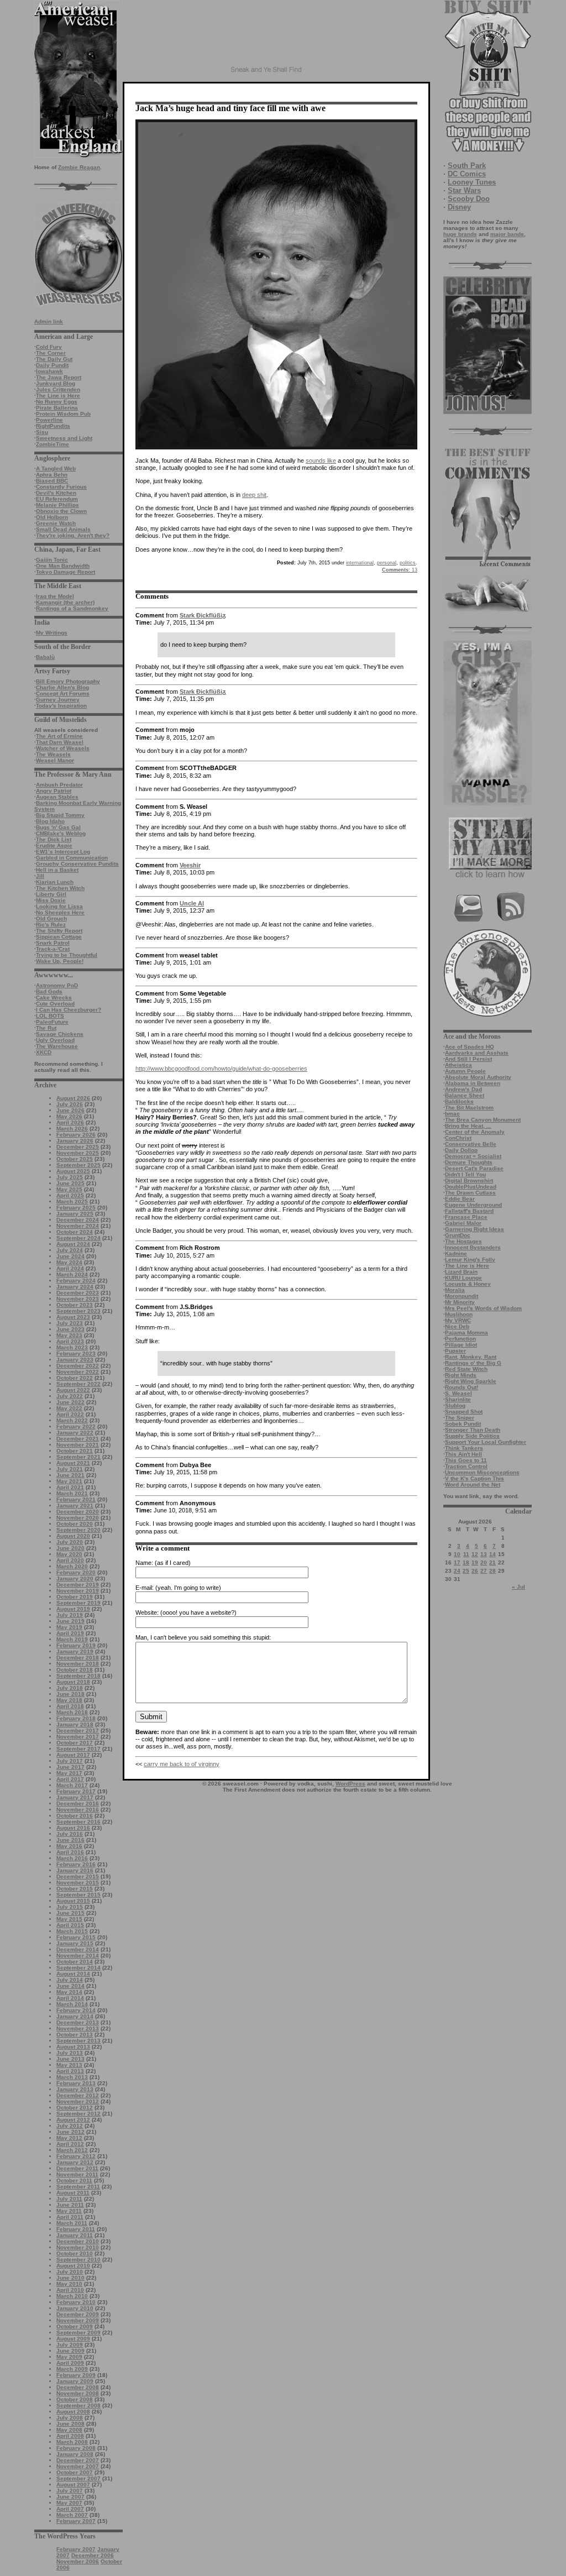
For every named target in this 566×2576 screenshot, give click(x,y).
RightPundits (53, 426)
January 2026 (75, 1141)
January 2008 (75, 2454)
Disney (459, 207)
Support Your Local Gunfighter (486, 1442)
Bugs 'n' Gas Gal (58, 827)
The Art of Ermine (59, 736)
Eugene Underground (473, 1205)
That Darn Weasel (60, 742)
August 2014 (73, 1974)
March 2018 (72, 1712)
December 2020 (78, 1512)
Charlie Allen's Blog (62, 687)
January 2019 (75, 1651)
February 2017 (76, 1791)
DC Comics (467, 174)
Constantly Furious (61, 487)
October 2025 (75, 1159)
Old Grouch (51, 918)
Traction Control (466, 1466)
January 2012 (75, 2162)
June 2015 (70, 1913)
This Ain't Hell (463, 1454)
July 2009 (70, 2345)
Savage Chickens (60, 1034)
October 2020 (75, 1524)
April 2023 (70, 1341)
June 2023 (70, 1329)
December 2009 (78, 2314)
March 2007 (72, 2515)
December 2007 (78, 2460)
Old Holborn (52, 517)
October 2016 (75, 1816)
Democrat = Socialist (473, 1156)
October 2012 (75, 2108)
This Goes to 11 (466, 1460)
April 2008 (70, 2436)
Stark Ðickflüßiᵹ (203, 615)
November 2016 (78, 1810)
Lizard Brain (461, 1272)
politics (408, 563)
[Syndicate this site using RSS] (511, 920)
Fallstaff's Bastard (469, 1211)
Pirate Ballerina (57, 408)
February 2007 (76, 2521)
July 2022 (70, 1396)
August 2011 (73, 2193)
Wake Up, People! (60, 961)
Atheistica (458, 1065)
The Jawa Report (59, 377)
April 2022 (70, 1414)
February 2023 (76, 1354)
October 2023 (75, 1305)
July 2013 (70, 2053)
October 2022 (75, 1378)
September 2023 (78, 1311)
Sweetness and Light (64, 438)
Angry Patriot (54, 791)
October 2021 (75, 1451)
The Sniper (460, 1418)
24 (457, 1571)
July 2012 (70, 2126)
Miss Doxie (51, 900)
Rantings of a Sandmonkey (72, 608)
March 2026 (72, 1129)
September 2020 (78, 1530)
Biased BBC (52, 481)
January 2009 (75, 2381)
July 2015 (70, 1907)
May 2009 (69, 2357)
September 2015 (78, 1895)
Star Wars (464, 190)
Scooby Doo (469, 199)
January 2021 (75, 1506)
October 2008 (75, 2399)
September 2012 (78, 2114)
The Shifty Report (59, 931)
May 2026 (69, 1116)
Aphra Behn (52, 475)
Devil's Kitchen (56, 493)
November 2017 (78, 1737)
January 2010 (75, 2308)
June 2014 (70, 1986)
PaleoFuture (52, 1022)
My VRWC (458, 1320)
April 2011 (70, 2217)
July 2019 (70, 1615)
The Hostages (463, 1241)
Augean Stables (57, 797)
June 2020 (70, 1548)
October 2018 (75, 1670)
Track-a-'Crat (53, 949)
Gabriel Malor (463, 1223)
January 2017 (75, 1797)
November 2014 (78, 1955)
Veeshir (190, 865)
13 (484, 1554)
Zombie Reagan (79, 167)
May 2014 (69, 1992)
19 (475, 1562)
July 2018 (70, 1688)
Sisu (42, 432)
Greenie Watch (56, 523)
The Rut (46, 1028)
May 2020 (69, 1554)
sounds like (321, 460)
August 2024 (73, 1244)
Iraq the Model (55, 596)
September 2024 (78, 1238)
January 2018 (75, 1724)
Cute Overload (55, 1004)
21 (492, 1562)
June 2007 (70, 2497)
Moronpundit (462, 1296)
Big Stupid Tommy (60, 815)
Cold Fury (49, 347)
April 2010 (70, 2290)
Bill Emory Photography (68, 681)
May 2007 (69, 2503)
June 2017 (70, 1767)
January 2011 (75, 2235)
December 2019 (78, 1585)
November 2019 (78, 1591)
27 (484, 1571)
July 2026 (70, 1104)
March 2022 (72, 1420)
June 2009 (70, 2351)
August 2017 (73, 1755)
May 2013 (69, 2065)
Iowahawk (49, 371)
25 (466, 1571)
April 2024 (70, 1268)
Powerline (49, 420)
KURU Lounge (463, 1278)
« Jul (518, 1587)
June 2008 (70, 2424)
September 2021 (78, 1457)
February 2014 (76, 2010)
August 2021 (73, 1463)
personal (387, 563)
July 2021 (70, 1469)
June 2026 (70, 1110)
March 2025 (72, 1201)
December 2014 (78, 1949)
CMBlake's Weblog (61, 833)
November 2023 (78, 1299)
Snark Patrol (53, 943)
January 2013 (75, 2089)
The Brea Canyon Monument (483, 1120)
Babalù (45, 657)
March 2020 (72, 1566)
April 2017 (70, 1779)
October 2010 (75, 2253)
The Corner (51, 353)
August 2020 (73, 1536)
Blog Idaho (50, 821)
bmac (452, 1114)
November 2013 (78, 2028)
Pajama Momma (467, 1332)
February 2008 (76, 2448)
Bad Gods (49, 991)
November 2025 (78, 1153)
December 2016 (78, 1803)
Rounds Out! (462, 1387)
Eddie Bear (460, 1199)
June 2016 (70, 1840)
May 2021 (69, 1481)
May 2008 (69, 2430)
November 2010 (78, 2247)
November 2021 (78, 1445)
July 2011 (69, 2199)
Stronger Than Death (473, 1430)
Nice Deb (457, 1326)
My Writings (52, 633)
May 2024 (69, 1262)
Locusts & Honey (468, 1284)
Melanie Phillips (57, 505)
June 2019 (70, 1621)
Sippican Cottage (59, 937)
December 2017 (78, 1731)
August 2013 (73, 2047)
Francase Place (466, 1217)
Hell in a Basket (57, 870)
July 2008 (70, 2418)
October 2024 (75, 1232)
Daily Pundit (52, 365)
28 (492, 1571)
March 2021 (72, 1493)
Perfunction (460, 1339)
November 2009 (78, 2320)
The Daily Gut (54, 359)
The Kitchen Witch (60, 888)
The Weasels (53, 754)
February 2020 (76, 1572)
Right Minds (461, 1375)
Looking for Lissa (59, 906)
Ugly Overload (55, 1040)
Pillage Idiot (461, 1345)
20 (484, 1562)
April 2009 (70, 2363)
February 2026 (76, 1135)
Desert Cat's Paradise (474, 1168)
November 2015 (78, 1883)
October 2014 (75, 1962)
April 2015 (70, 1925)
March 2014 (72, 2004)
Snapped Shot (464, 1412)
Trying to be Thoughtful (67, 955)
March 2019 (72, 1639)
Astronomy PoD (57, 985)
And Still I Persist (468, 1059)
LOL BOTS (50, 1016)
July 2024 (70, 1250)
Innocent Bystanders (473, 1247)
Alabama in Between (473, 1083)
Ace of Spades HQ (470, 1047)
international (360, 563)
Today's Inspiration (61, 706)
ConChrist (458, 1138)
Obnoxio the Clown (61, 511)
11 (466, 1554)
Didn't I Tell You (465, 1174)
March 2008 (72, 2442)
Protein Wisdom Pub (63, 414)
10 (457, 1554)
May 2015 (69, 1919)
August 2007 (73, 2485)
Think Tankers (464, 1448)
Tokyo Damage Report (65, 572)
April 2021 (70, 1487)
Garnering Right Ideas (475, 1229)
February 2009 (76, 2375)
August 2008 (73, 2412)
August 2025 (73, 1171)
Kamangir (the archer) (65, 602)
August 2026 (73, 1098)
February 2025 (76, 1208)
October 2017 (75, 1743)
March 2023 (72, 1347)
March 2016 (72, 1858)
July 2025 (70, 1177)
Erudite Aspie (54, 845)
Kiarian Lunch (55, 882)
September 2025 (78, 1165)
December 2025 (78, 1147)
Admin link (49, 321)
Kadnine (456, 1253)
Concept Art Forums (63, 693)
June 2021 (70, 1475)
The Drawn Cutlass (470, 1193)
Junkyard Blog (56, 383)
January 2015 (75, 1943)
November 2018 (78, 1664)
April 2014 (70, 1998)
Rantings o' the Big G (473, 1363)
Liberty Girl (51, 894)
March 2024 (72, 1274)
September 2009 (78, 2332)
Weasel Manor (55, 760)
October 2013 (75, 2035)
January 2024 (75, 1287)
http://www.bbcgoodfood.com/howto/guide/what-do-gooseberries (221, 1069)
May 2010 (69, 2284)
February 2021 (76, 1499)
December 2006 (93, 2555)
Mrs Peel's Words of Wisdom (483, 1308)
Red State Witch (466, 1369)
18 (466, 1562)
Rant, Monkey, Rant (471, 1357)
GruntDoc (458, 1235)
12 (475, 1554)
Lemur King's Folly (470, 1260)
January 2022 (75, 1433)
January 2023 (75, 1360)
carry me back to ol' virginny (182, 1764)
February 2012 (76, 2156)
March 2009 (72, 2369)
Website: (147, 1612)
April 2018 (70, 1706)
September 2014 (78, 1968)
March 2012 (72, 2150)
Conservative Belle (471, 1144)
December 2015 (78, 1876)
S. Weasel (458, 1393)
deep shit (254, 495)
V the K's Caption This (475, 1478)
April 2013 (70, 2071)
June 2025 (70, 1183)
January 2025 (75, 1214)
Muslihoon (459, 1314)
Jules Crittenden (58, 389)
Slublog (455, 1405)
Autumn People (465, 1071)
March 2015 (72, 1931)
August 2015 (73, 1901)
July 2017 (70, 1761)
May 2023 (69, 1335)
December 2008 (78, 2387)
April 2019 (70, 1633)
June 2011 (70, 2205)
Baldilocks (459, 1101)
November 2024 (78, 1226)
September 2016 (78, 1822)
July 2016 (70, 1834)
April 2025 (70, 1195)
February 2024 (76, 1281)
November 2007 (78, 2466)
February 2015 (76, 1937)
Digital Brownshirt (469, 1180)
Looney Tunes (472, 182)
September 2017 (78, 1749)
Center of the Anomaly (475, 1132)
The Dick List (54, 839)
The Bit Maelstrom (469, 1108)
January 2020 (75, 1578)
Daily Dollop (461, 1150)
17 (457, 1562)
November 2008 (78, 2393)
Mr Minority (460, 1302)
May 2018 (69, 1700)
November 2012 (78, 2101)
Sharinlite (458, 1399)
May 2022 (69, 1408)
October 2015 (75, 1889)
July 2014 (70, 1980)
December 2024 (78, 1220)
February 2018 (76, 1718)
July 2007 (70, 2491)
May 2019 (69, 1627)
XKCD (44, 1052)
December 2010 (78, 2241)
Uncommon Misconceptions (482, 1472)
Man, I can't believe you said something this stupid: (203, 1637)
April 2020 (70, 1560)
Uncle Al (192, 903)
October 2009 (75, 2326)
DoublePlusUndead (471, 1187)
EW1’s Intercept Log (63, 852)
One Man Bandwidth (63, 566)
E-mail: (145, 1588)
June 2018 (70, 1694)
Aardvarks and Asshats (477, 1053)
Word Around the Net (473, 1485)
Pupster (455, 1351)
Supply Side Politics (472, 1436)
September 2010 (78, 2260)
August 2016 (73, 1828)
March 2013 (72, 2077)
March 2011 (72, 2223)
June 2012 (70, 2132)
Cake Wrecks (54, 998)
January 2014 (75, 2016)
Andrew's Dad (463, 1089)
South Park (467, 166)
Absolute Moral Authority (478, 1077)
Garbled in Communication (72, 858)
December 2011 (77, 2168)
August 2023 (73, 1317)
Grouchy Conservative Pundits (77, 864)
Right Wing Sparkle (471, 1381)
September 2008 (78, 2405)
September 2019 (78, 1603)
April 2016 (70, 1852)
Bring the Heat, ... (468, 1126)
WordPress (350, 1784)
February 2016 (76, 1864)
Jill (40, 876)
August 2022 (73, 1390)
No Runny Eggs (57, 402)
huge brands (460, 234)
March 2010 (72, 2296)
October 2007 (75, 2472)
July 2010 (70, 2272)
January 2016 (75, 1870)
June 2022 (70, 1402)
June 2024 (70, 1256)
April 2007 (70, 2509)
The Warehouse (57, 1046)
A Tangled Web (56, 468)
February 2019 (76, 1645)
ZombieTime (53, 444)
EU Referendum (57, 499)
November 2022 (78, 1372)
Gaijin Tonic (52, 560)
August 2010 (73, 2266)
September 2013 (78, 2041)
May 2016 (69, 1846)
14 (492, 1554)
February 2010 (76, 2302)
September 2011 (78, 2187)
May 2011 (69, 2211)
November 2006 (78, 2561)
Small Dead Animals (63, 529)
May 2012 (69, 2138)
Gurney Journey (58, 700)
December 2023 (78, 1293)
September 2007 (78, 2478)
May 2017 (69, 1773)
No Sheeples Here (60, 912)
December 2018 (78, 1658)
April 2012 (70, 2144)
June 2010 (70, 2278)
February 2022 (76, 1426)
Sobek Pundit (463, 1424)
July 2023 (70, 1323)
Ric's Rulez (51, 925)
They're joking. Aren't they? (73, 535)
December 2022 (78, 1366)
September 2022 (78, 1384)
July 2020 (70, 1542)
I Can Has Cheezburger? (69, 1010)
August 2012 (73, 2120)
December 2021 (78, 1439)
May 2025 (69, 1189)
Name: (144, 1563)
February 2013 (76, 2083)
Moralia (455, 1290)
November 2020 (78, 1518)
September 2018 (78, 1676)
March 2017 (72, 1785)
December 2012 (78, 2095)
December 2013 (78, 2022)
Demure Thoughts (469, 1162)
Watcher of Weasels (63, 748)
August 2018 (73, 1682)
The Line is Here (58, 396)
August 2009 (73, 2339)
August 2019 (73, 1609)
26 (475, 1571)
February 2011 (76, 2229)
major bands (507, 234)
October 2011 (74, 2180)
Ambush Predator (59, 785)
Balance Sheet (465, 1095)
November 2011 (77, 2174)
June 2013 (70, 2059)
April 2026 (70, 1122)
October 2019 (75, 1597)
